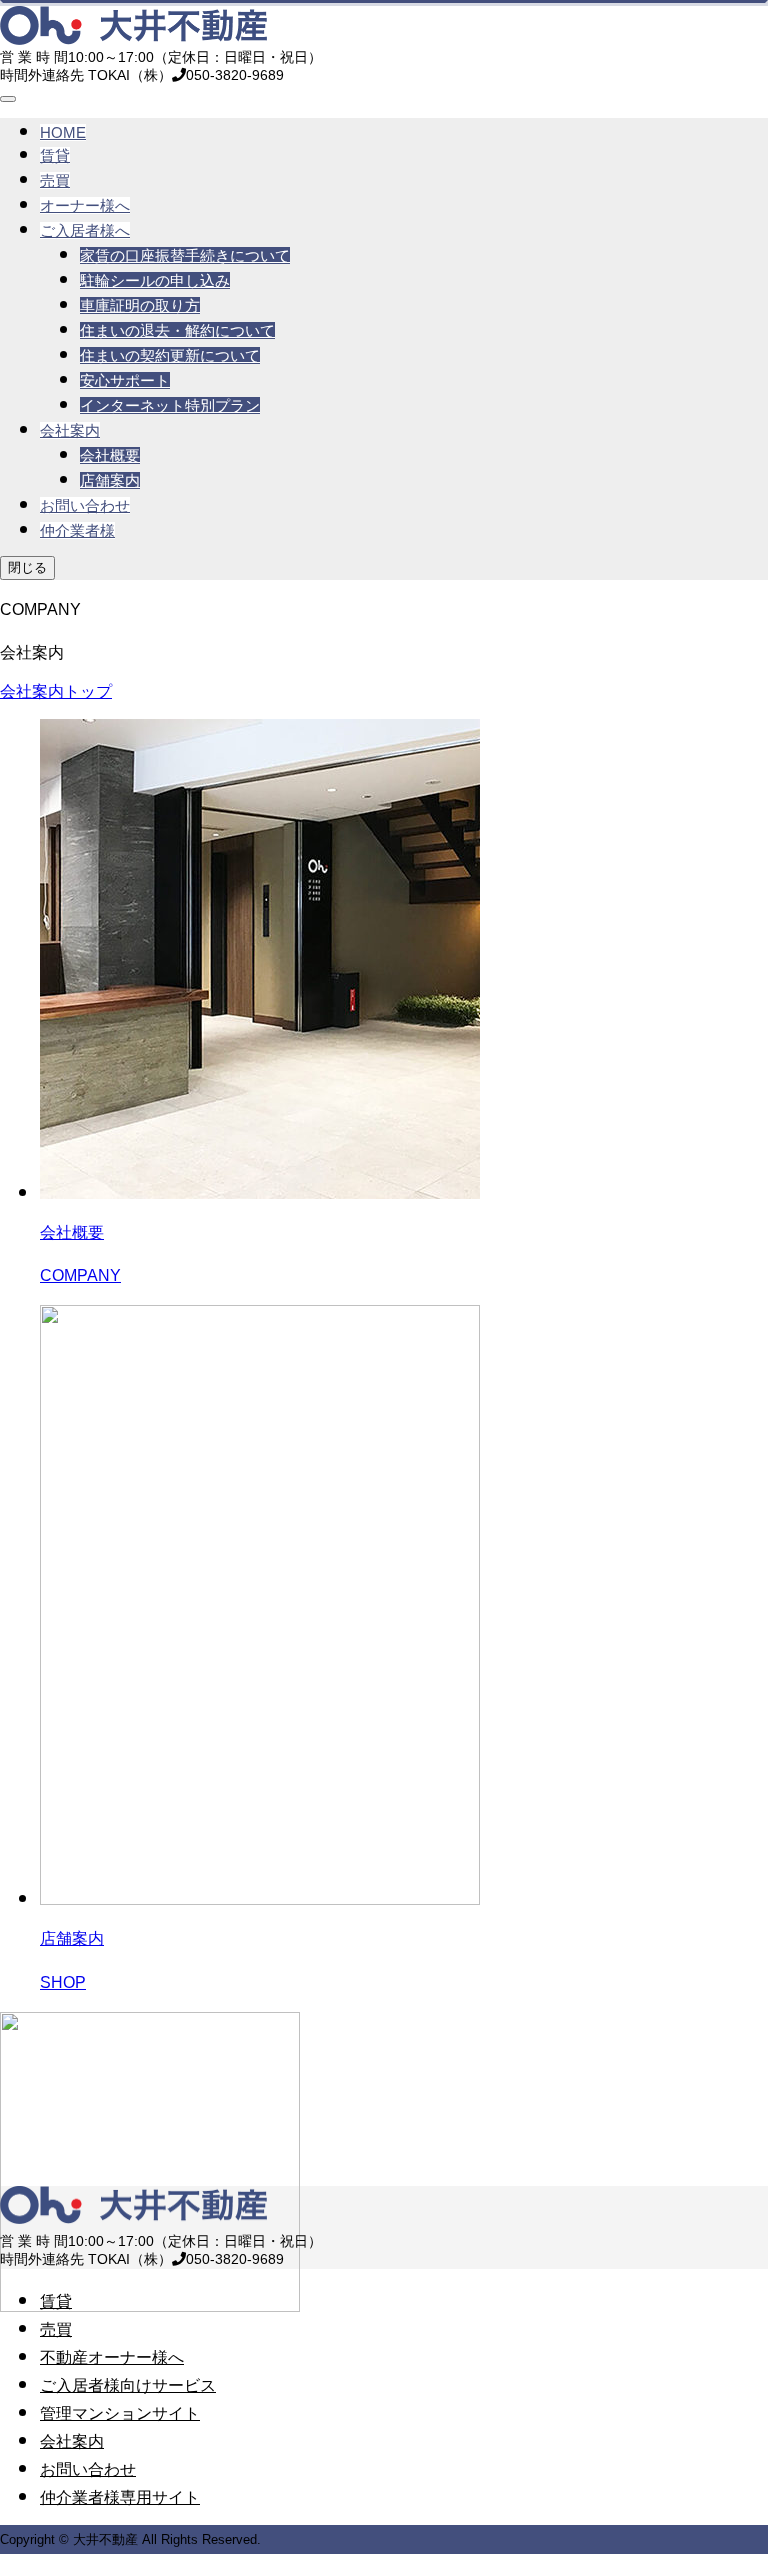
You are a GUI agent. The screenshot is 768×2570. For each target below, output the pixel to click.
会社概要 (110, 455)
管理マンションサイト (120, 2413)
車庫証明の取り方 (140, 305)
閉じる (27, 567)
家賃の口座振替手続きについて (185, 255)
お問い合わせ (85, 505)
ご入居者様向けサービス (128, 2385)
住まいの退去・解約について (177, 330)
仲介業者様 (77, 530)
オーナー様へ (85, 205)
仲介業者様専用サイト (120, 2497)
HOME (63, 132)
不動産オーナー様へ (112, 2357)
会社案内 (70, 430)
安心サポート (125, 380)
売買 (55, 180)
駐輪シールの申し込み (155, 280)
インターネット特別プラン (170, 405)
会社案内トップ (56, 691)
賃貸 (55, 155)
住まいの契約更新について (170, 355)
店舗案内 (110, 480)
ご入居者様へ (85, 230)
